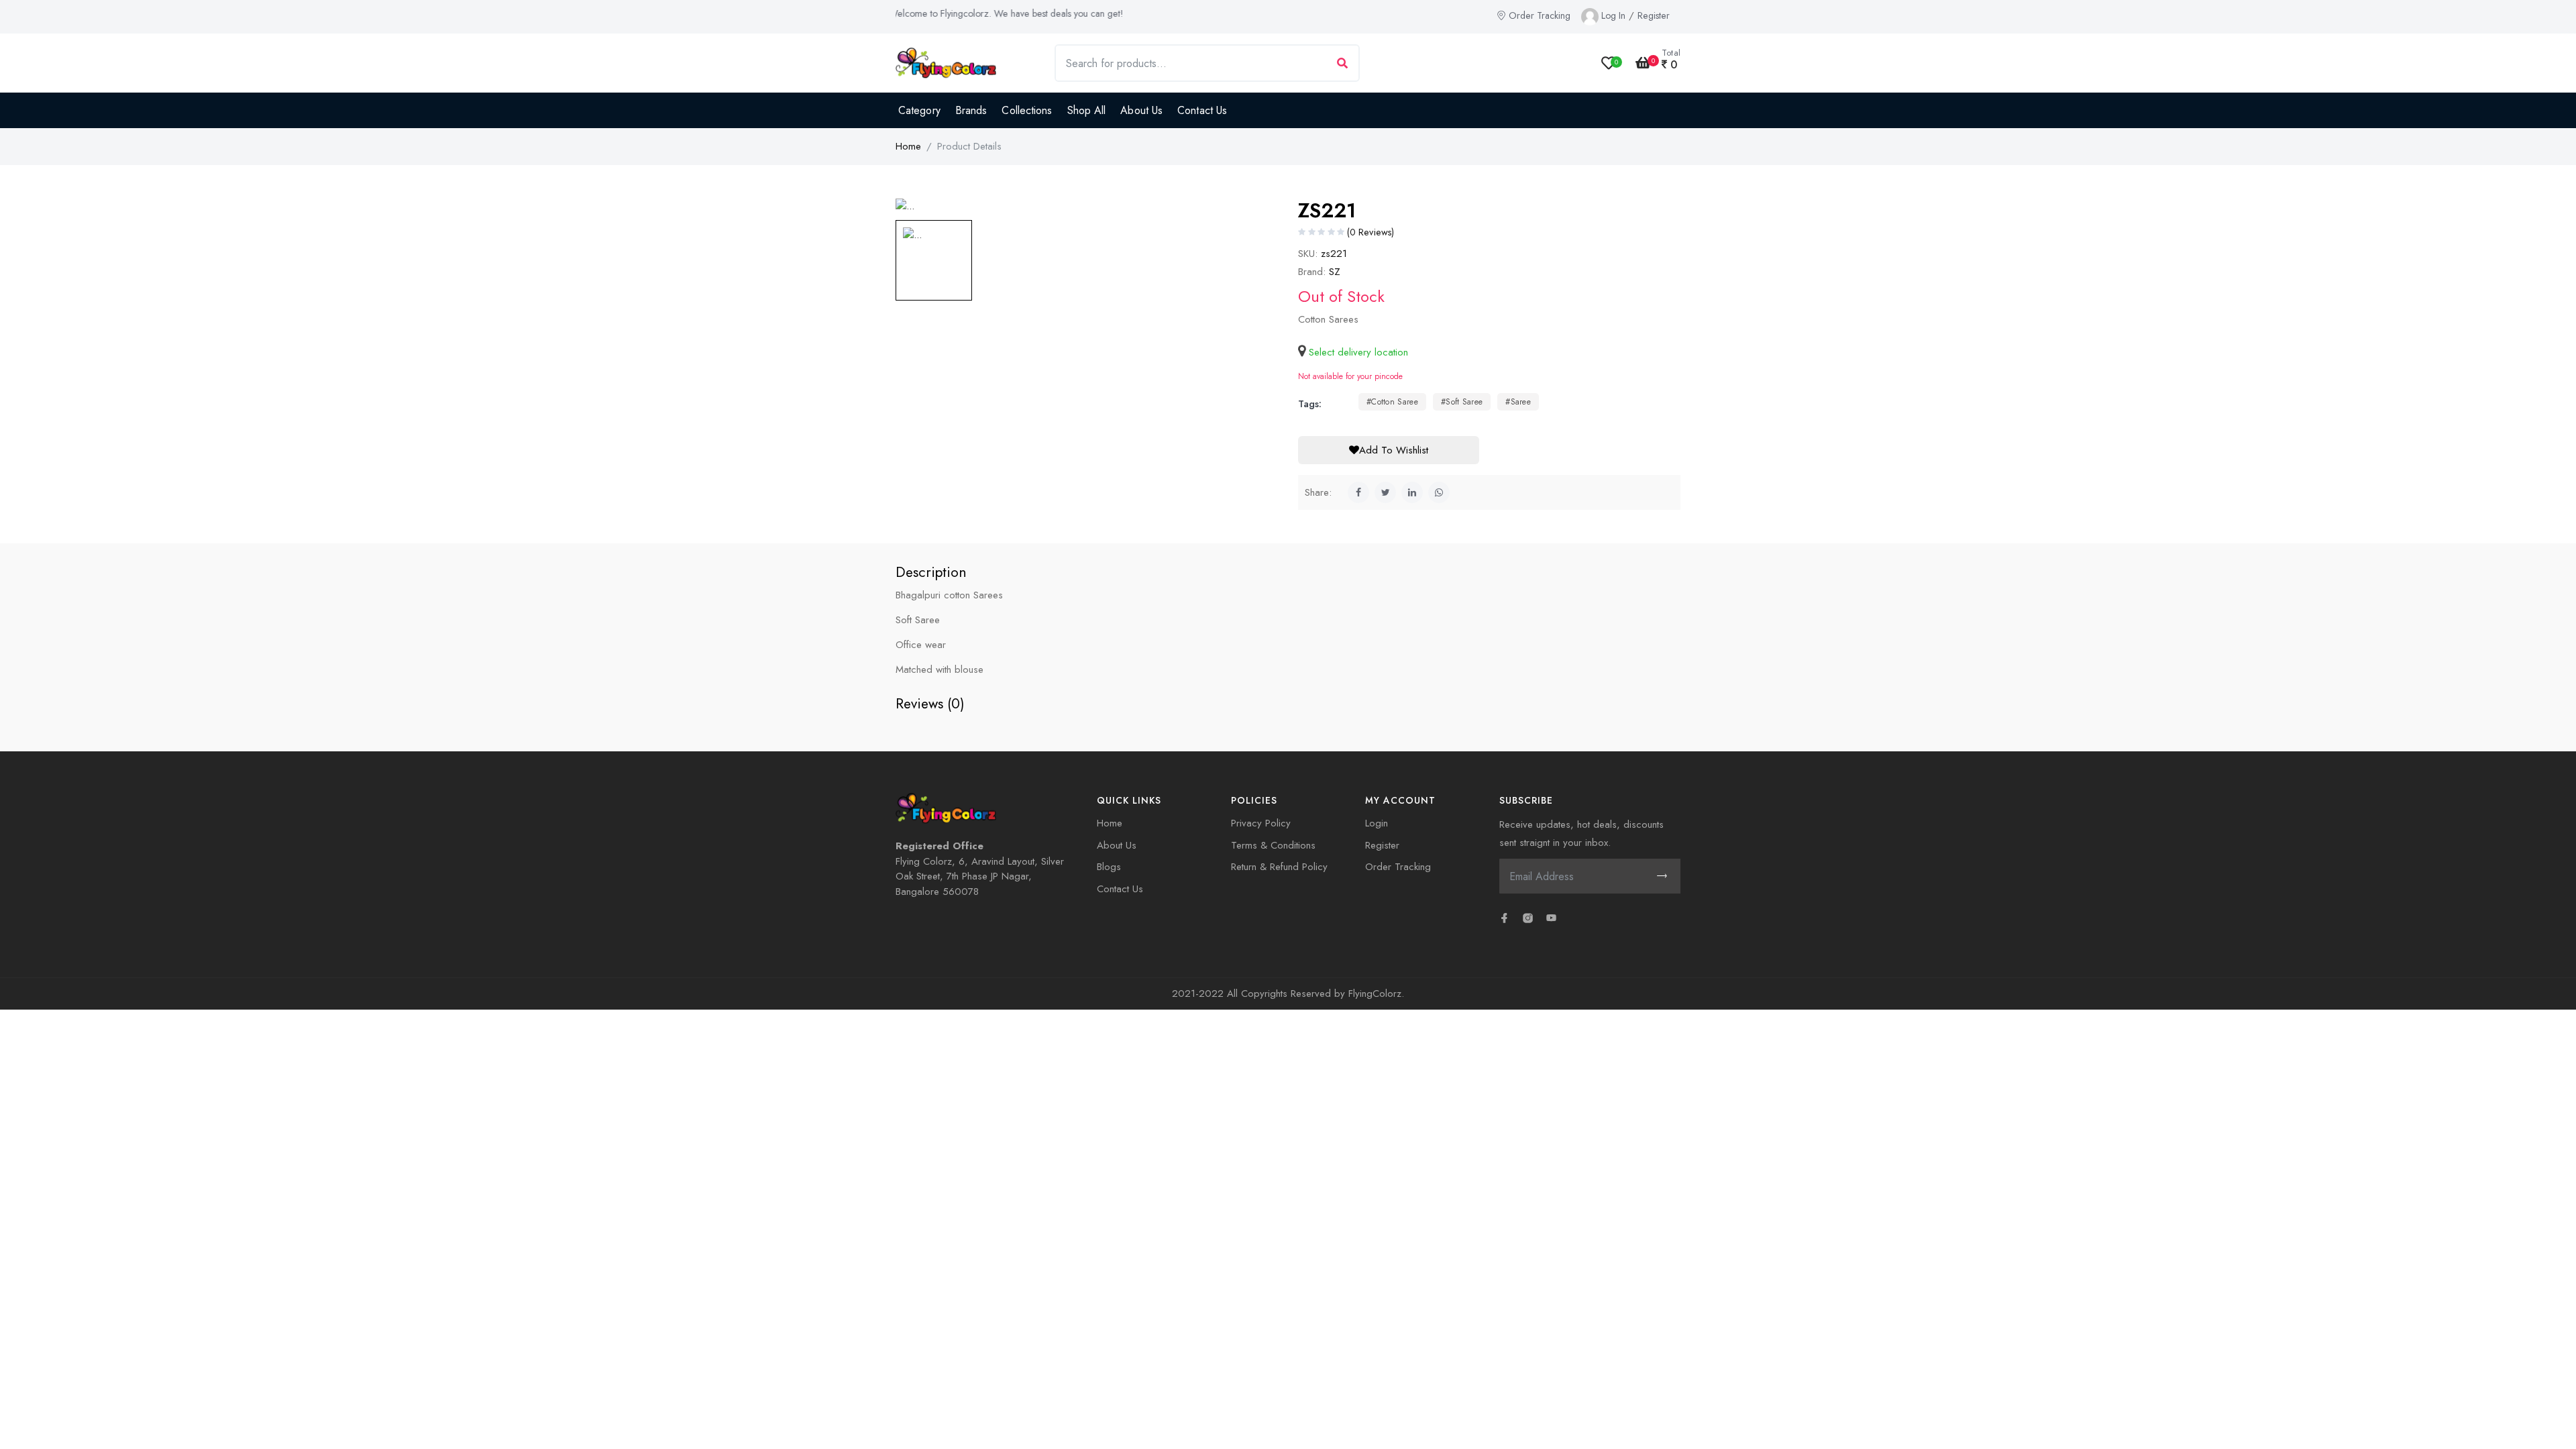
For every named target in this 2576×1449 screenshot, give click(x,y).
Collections (1027, 110)
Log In (1613, 15)
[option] (1087, 206)
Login (1377, 823)
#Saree (1518, 402)
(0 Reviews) (1371, 232)
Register (1654, 15)
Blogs (1109, 867)
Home (908, 146)
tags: (1310, 404)
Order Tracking (1540, 15)
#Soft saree (1462, 402)
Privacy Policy (1261, 823)
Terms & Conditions (1273, 845)
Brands (971, 110)
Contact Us (1202, 110)
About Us (1141, 110)
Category (919, 110)
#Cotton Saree (1392, 402)
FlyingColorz (1375, 994)
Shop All (1087, 110)
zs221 (1332, 254)
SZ (1335, 272)
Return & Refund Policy (1279, 867)
